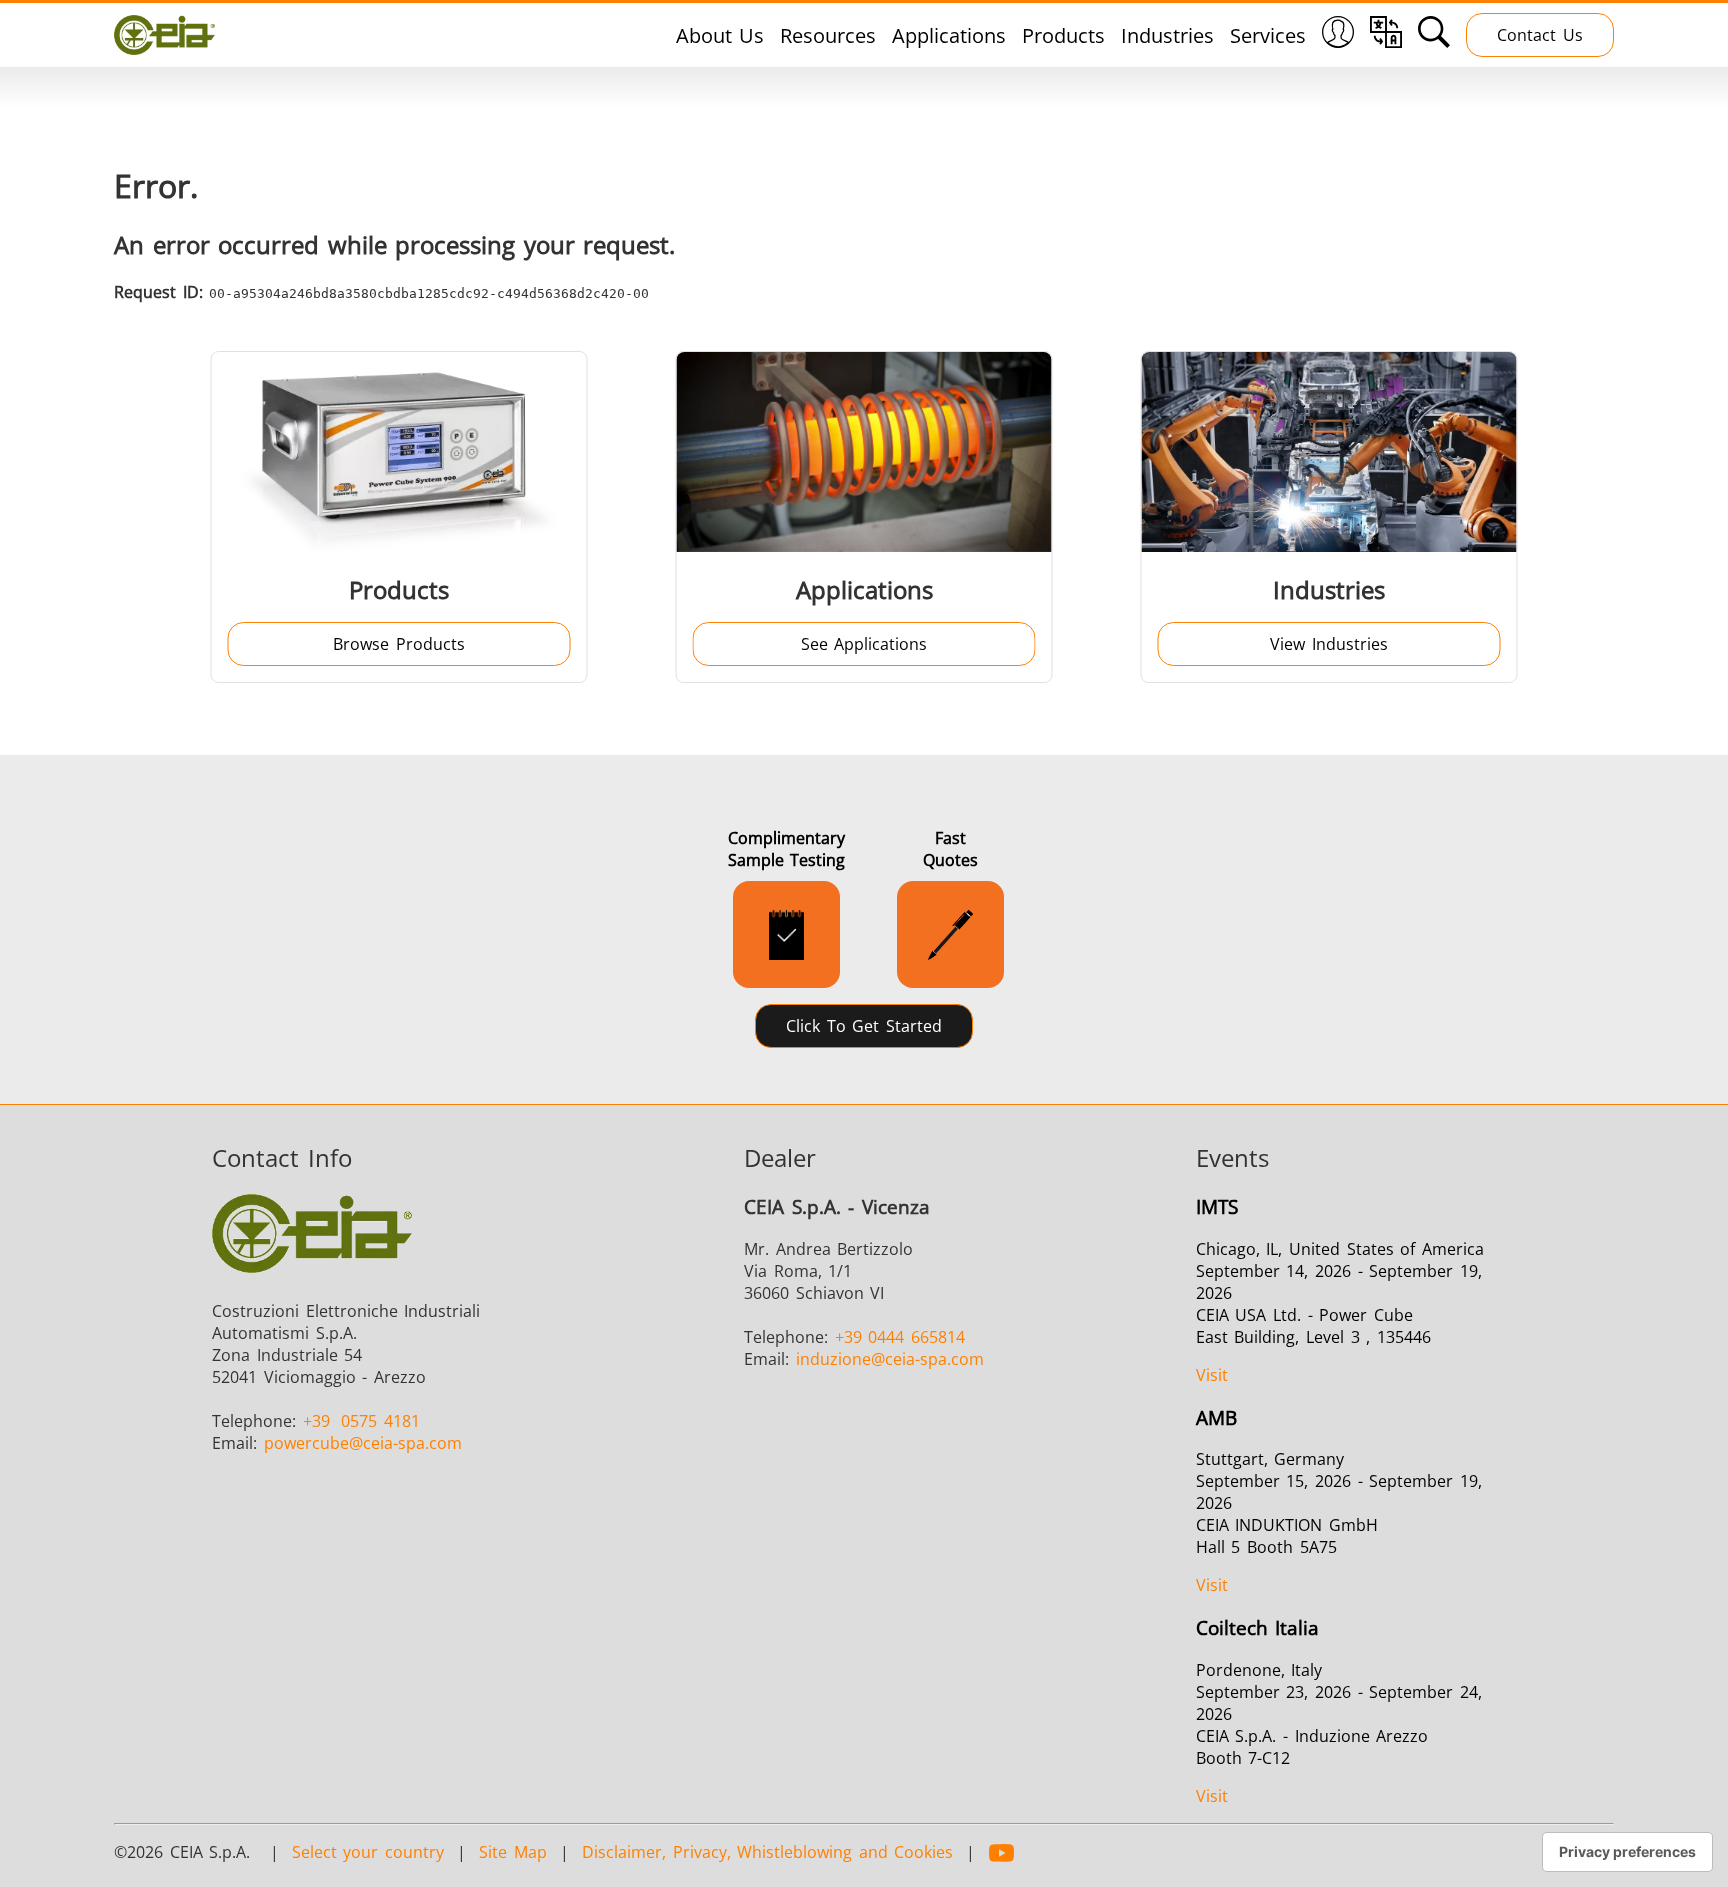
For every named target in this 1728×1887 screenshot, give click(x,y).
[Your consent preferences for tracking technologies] (1627, 1852)
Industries (1167, 35)
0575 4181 (361, 1421)
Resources (828, 35)
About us (720, 35)
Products (1063, 35)
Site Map (513, 1852)
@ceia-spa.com (363, 1443)
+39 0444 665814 (900, 1337)
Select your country (368, 1852)
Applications (949, 35)
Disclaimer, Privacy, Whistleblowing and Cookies (767, 1852)
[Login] (1338, 40)
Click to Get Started (864, 1026)
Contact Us (1540, 35)
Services (1268, 35)
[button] (1338, 35)
